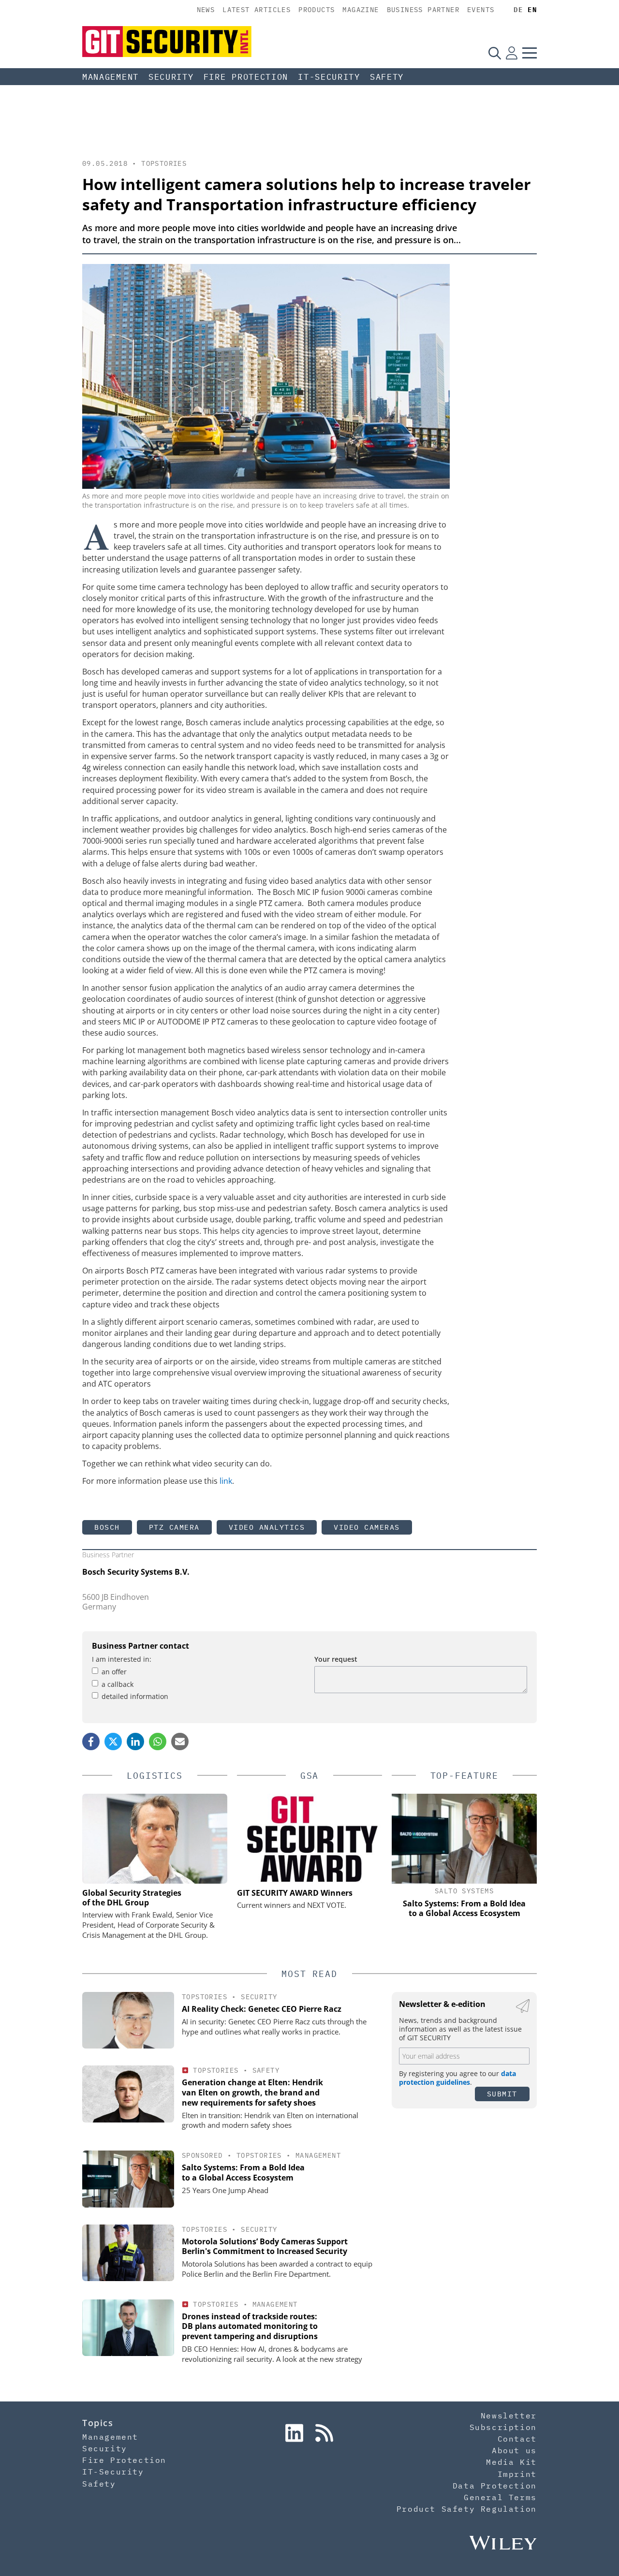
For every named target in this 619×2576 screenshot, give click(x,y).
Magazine (361, 10)
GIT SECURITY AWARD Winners (295, 1893)
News (206, 10)
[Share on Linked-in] (135, 1742)
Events (481, 10)
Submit (502, 2094)
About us (514, 2450)
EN (532, 10)
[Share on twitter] (113, 1742)
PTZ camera (174, 1527)
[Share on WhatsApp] (158, 1742)
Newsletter (509, 2415)
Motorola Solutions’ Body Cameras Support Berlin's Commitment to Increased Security (265, 2247)
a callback (118, 1684)
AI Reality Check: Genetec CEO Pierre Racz (262, 2009)
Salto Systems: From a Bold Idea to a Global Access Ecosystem (243, 2173)
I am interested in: (122, 1659)
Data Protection (495, 2486)
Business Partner (423, 10)
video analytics (267, 1527)
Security (171, 77)
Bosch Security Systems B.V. (136, 1572)
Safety (387, 77)
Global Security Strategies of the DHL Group (132, 1898)
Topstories (164, 163)
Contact (517, 2439)
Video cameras (367, 1527)
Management (111, 77)
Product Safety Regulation (467, 2509)
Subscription (503, 2427)
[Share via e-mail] (180, 1742)
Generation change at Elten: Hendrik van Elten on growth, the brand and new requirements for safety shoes (252, 2093)
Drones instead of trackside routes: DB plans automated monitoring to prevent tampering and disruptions (250, 2327)
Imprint (517, 2474)
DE (518, 10)
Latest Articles (257, 10)
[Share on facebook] (91, 1742)
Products (317, 10)
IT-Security (329, 77)
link (226, 1481)
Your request (336, 1659)
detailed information (135, 1696)
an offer (114, 1672)
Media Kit (511, 2462)
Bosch (107, 1527)
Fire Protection (246, 77)
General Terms (500, 2497)
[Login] (512, 53)
